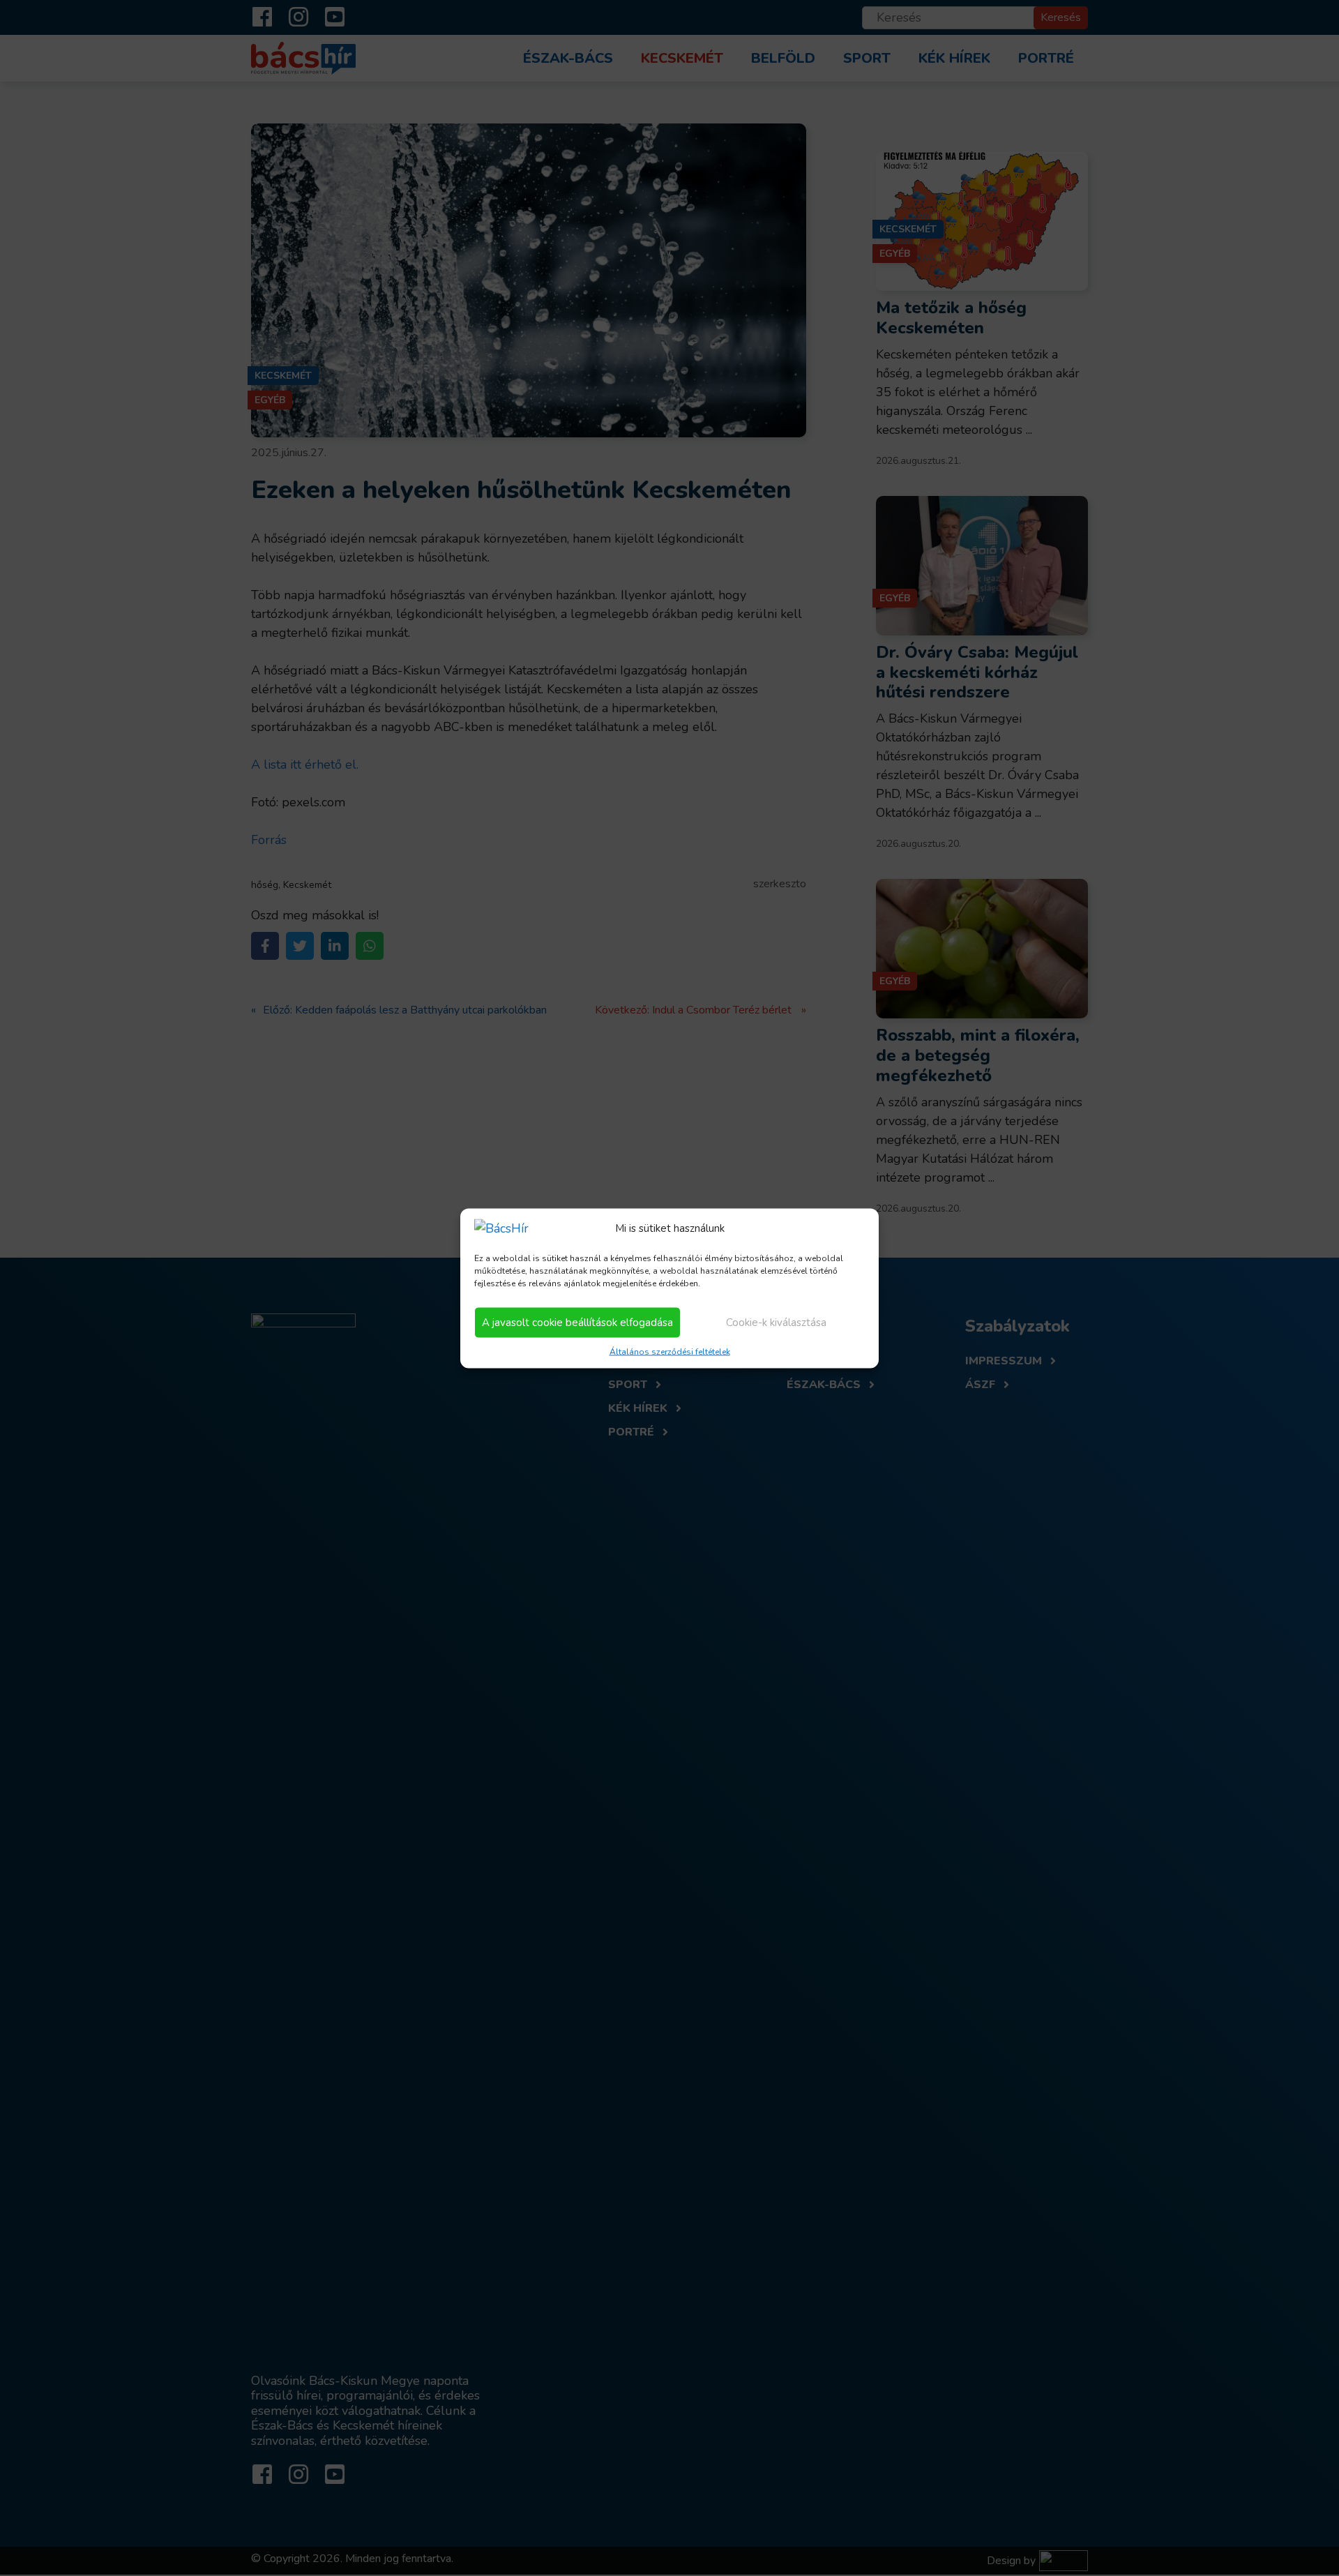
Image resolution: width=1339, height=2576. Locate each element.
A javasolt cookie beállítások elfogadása (577, 1323)
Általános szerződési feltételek (670, 1351)
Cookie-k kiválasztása (776, 1323)
